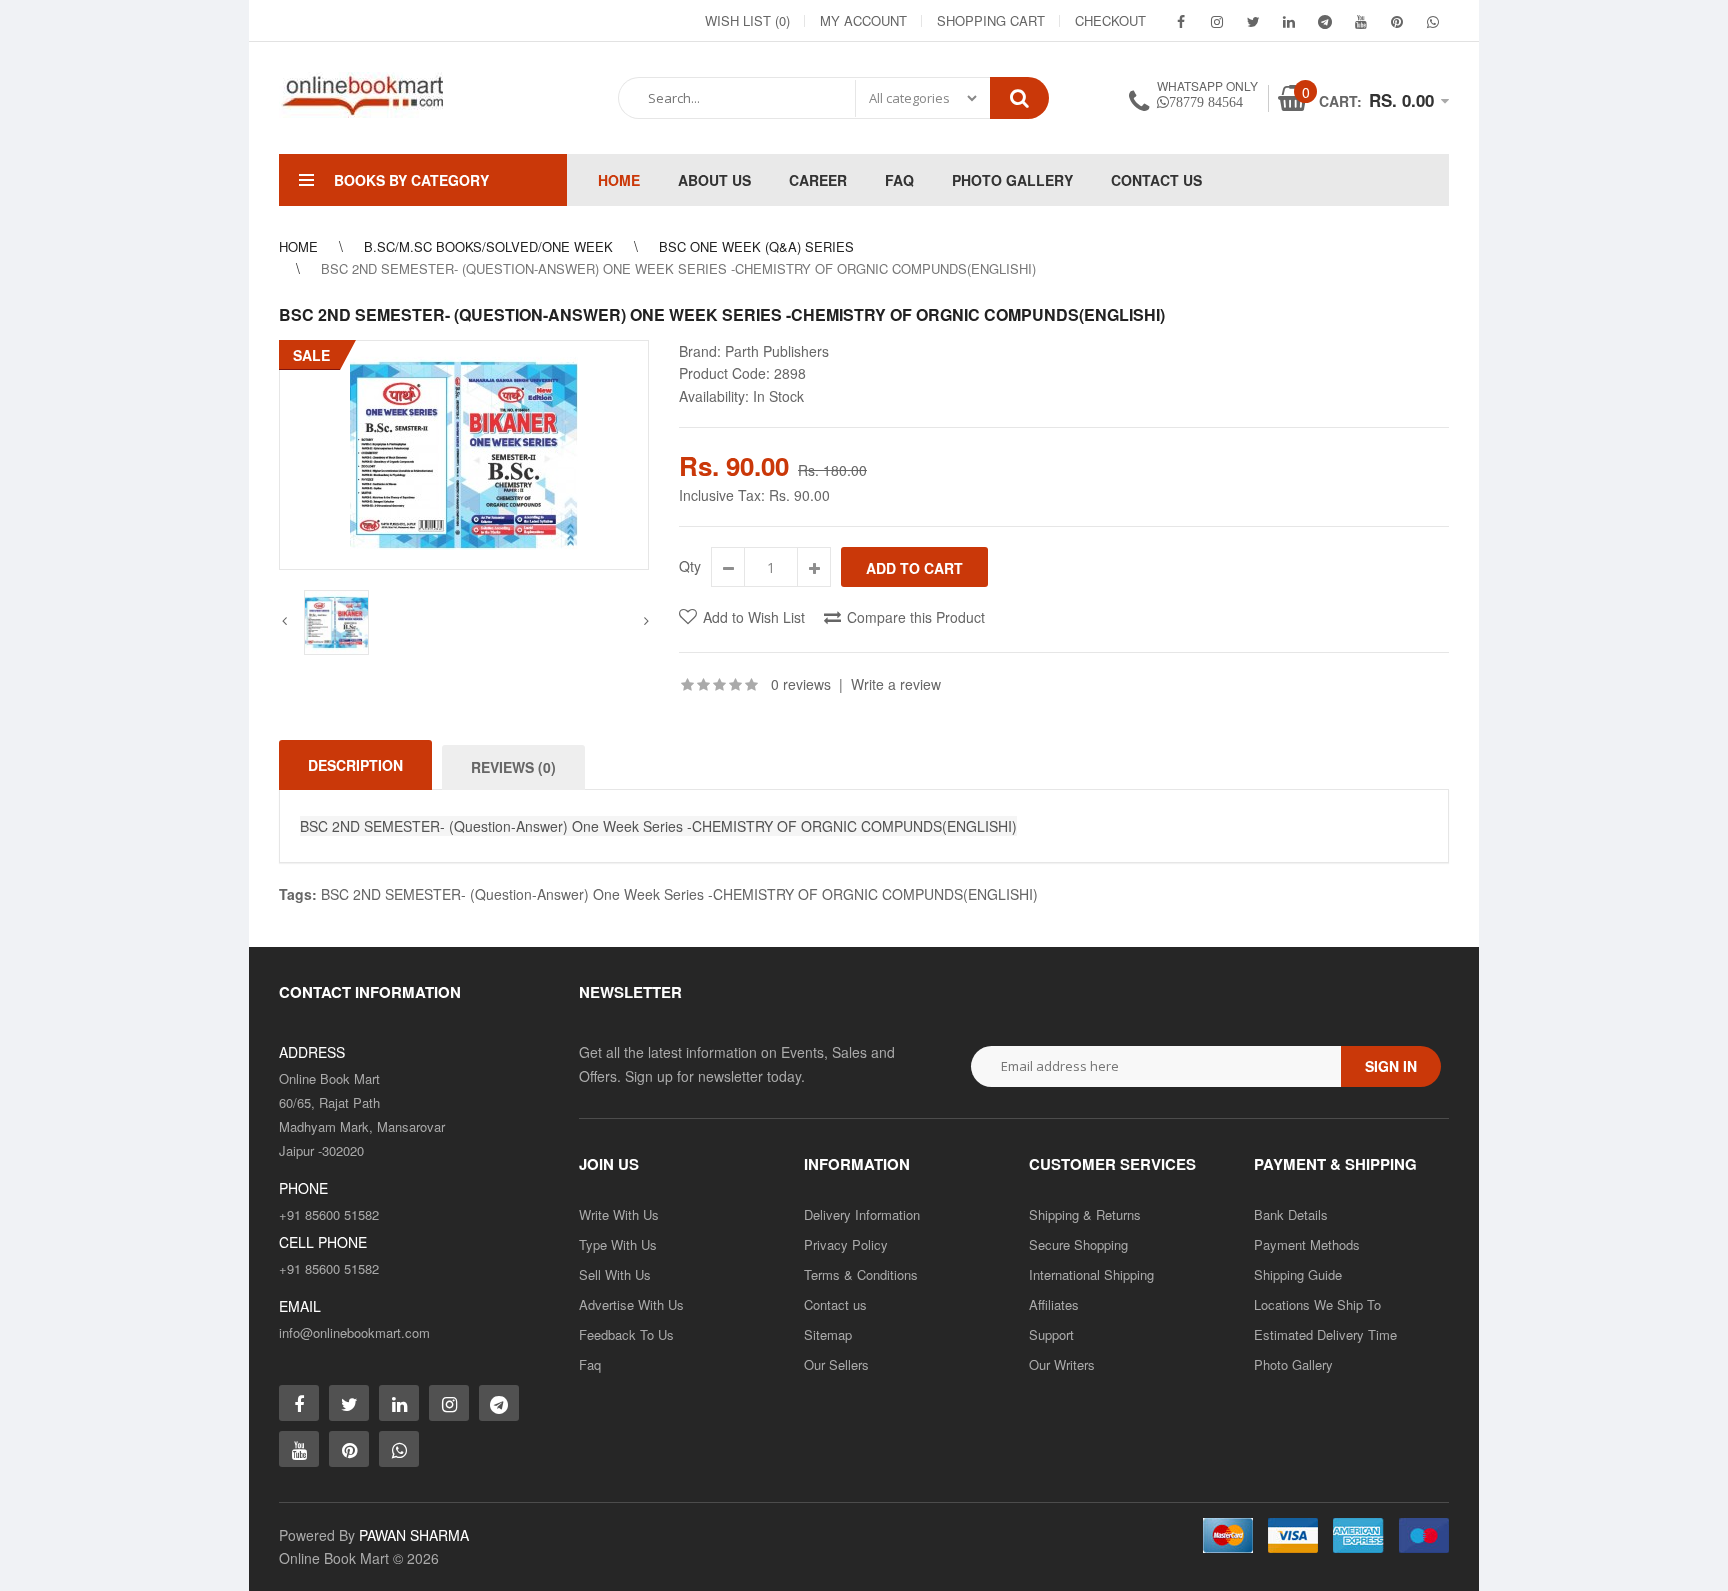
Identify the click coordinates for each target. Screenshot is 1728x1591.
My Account (863, 20)
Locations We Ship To (1317, 1304)
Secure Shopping (1078, 1244)
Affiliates (1054, 1304)
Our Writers (1062, 1364)
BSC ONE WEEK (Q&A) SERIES (756, 246)
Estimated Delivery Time (1325, 1334)
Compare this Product (916, 617)
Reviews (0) (513, 767)
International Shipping (1091, 1274)
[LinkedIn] (1289, 21)
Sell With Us (615, 1274)
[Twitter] (1253, 21)
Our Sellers (836, 1364)
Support (1051, 1334)
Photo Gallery (1293, 1364)
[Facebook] (1181, 21)
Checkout (1110, 20)
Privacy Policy (846, 1244)
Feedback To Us (626, 1334)
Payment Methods (1307, 1244)
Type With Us (618, 1244)
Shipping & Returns (1085, 1214)
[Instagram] (1217, 21)
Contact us (835, 1304)
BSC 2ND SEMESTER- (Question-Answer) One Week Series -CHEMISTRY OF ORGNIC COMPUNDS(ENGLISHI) (679, 894)
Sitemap (828, 1334)
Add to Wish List (754, 617)
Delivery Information (862, 1214)
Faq (590, 1364)
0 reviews (801, 684)
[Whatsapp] (399, 1449)
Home (298, 246)
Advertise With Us (631, 1304)
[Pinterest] (1397, 21)
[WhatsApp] (1433, 21)
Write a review (896, 684)
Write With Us (619, 1214)
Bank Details (1291, 1214)
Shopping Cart (991, 20)
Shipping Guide (1298, 1274)
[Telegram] (1325, 21)
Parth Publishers (777, 351)
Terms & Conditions (861, 1274)
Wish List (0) (747, 20)
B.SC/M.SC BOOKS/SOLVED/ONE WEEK (488, 246)
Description (355, 765)
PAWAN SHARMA (414, 1535)
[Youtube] (1361, 21)
